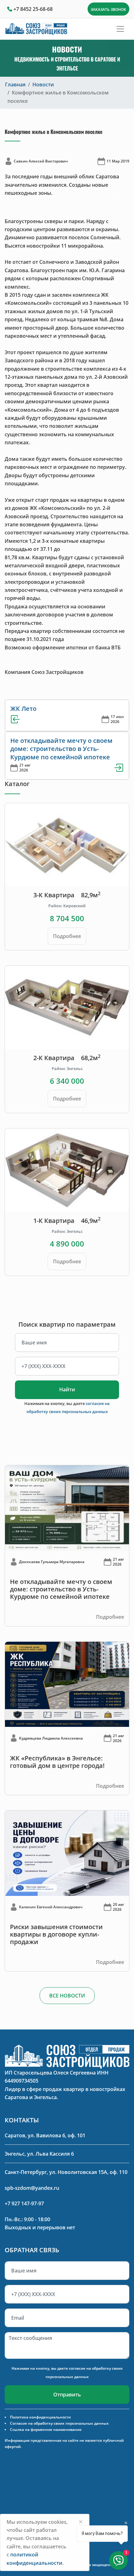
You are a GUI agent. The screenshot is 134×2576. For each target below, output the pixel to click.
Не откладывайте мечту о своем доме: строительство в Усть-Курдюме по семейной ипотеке (61, 749)
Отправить (67, 2395)
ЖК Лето (23, 709)
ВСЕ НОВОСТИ (67, 1996)
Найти (67, 1389)
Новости (43, 85)
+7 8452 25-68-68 (33, 9)
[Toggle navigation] (120, 29)
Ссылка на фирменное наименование (46, 2430)
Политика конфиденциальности (40, 2417)
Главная (15, 85)
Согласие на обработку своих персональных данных (59, 2423)
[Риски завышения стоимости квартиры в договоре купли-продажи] (67, 1853)
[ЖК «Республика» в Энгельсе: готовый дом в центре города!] (67, 1684)
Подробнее (67, 936)
